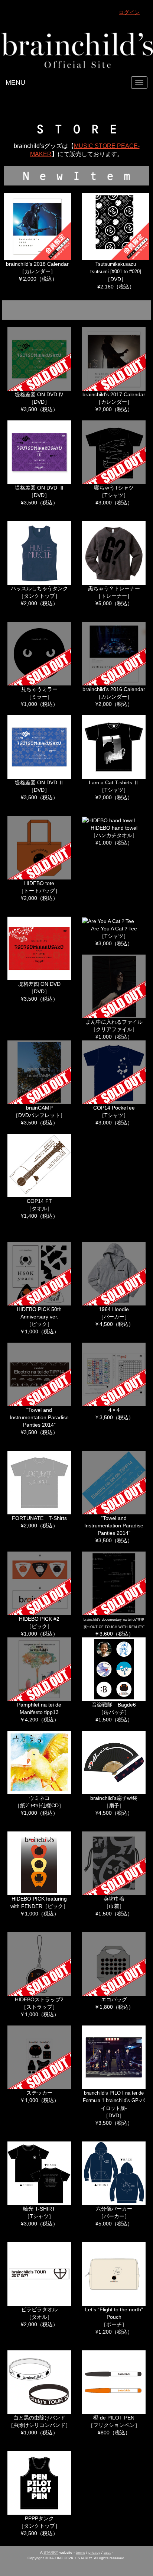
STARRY (51, 2552)
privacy (94, 2552)
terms (80, 2552)
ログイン (129, 12)
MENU (15, 83)
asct (107, 2552)
